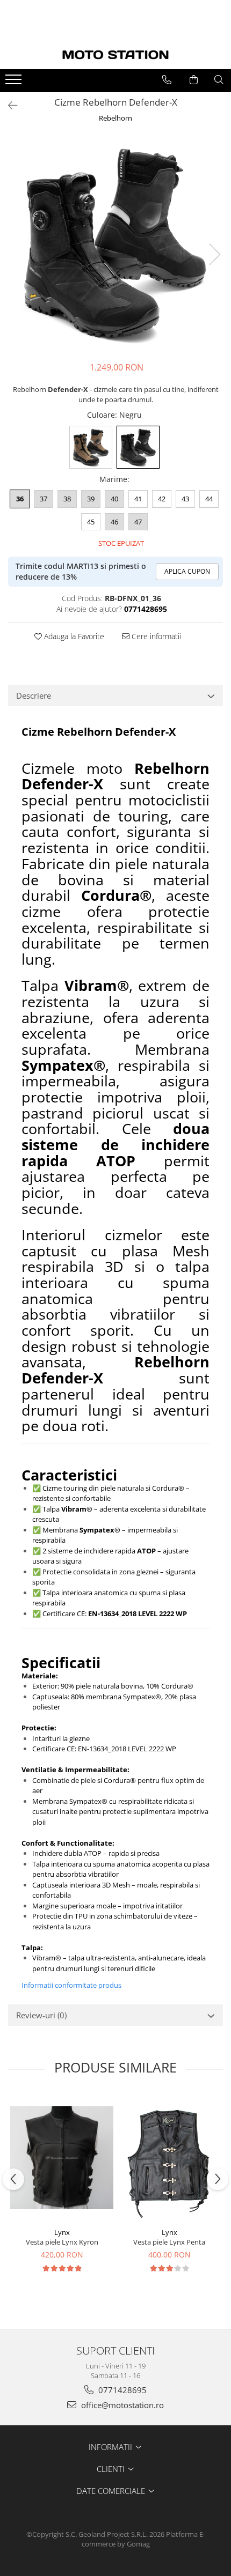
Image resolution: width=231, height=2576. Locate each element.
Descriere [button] (34, 695)
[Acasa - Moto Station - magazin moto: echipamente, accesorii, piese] (115, 55)
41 (138, 499)
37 (44, 499)
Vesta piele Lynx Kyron (62, 2242)
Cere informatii (155, 636)
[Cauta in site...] (219, 80)
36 (20, 499)
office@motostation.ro (121, 2405)
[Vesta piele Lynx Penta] (169, 2158)
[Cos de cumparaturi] (194, 80)
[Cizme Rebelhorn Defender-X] (115, 243)
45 (91, 522)
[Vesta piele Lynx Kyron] (62, 2158)
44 (209, 499)
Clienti (112, 2469)
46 (114, 522)
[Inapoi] (8, 105)
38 (67, 499)
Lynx (62, 2232)
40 (114, 499)
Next (214, 254)
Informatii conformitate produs (71, 1985)
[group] (115, 243)
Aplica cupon (187, 571)
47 (138, 522)
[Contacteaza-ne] (167, 80)
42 (162, 499)
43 (185, 499)
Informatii (111, 2447)
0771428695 (121, 2390)
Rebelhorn (115, 118)
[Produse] (15, 83)
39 (91, 499)
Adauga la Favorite (73, 636)
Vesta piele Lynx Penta (169, 2242)
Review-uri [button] (41, 2015)
